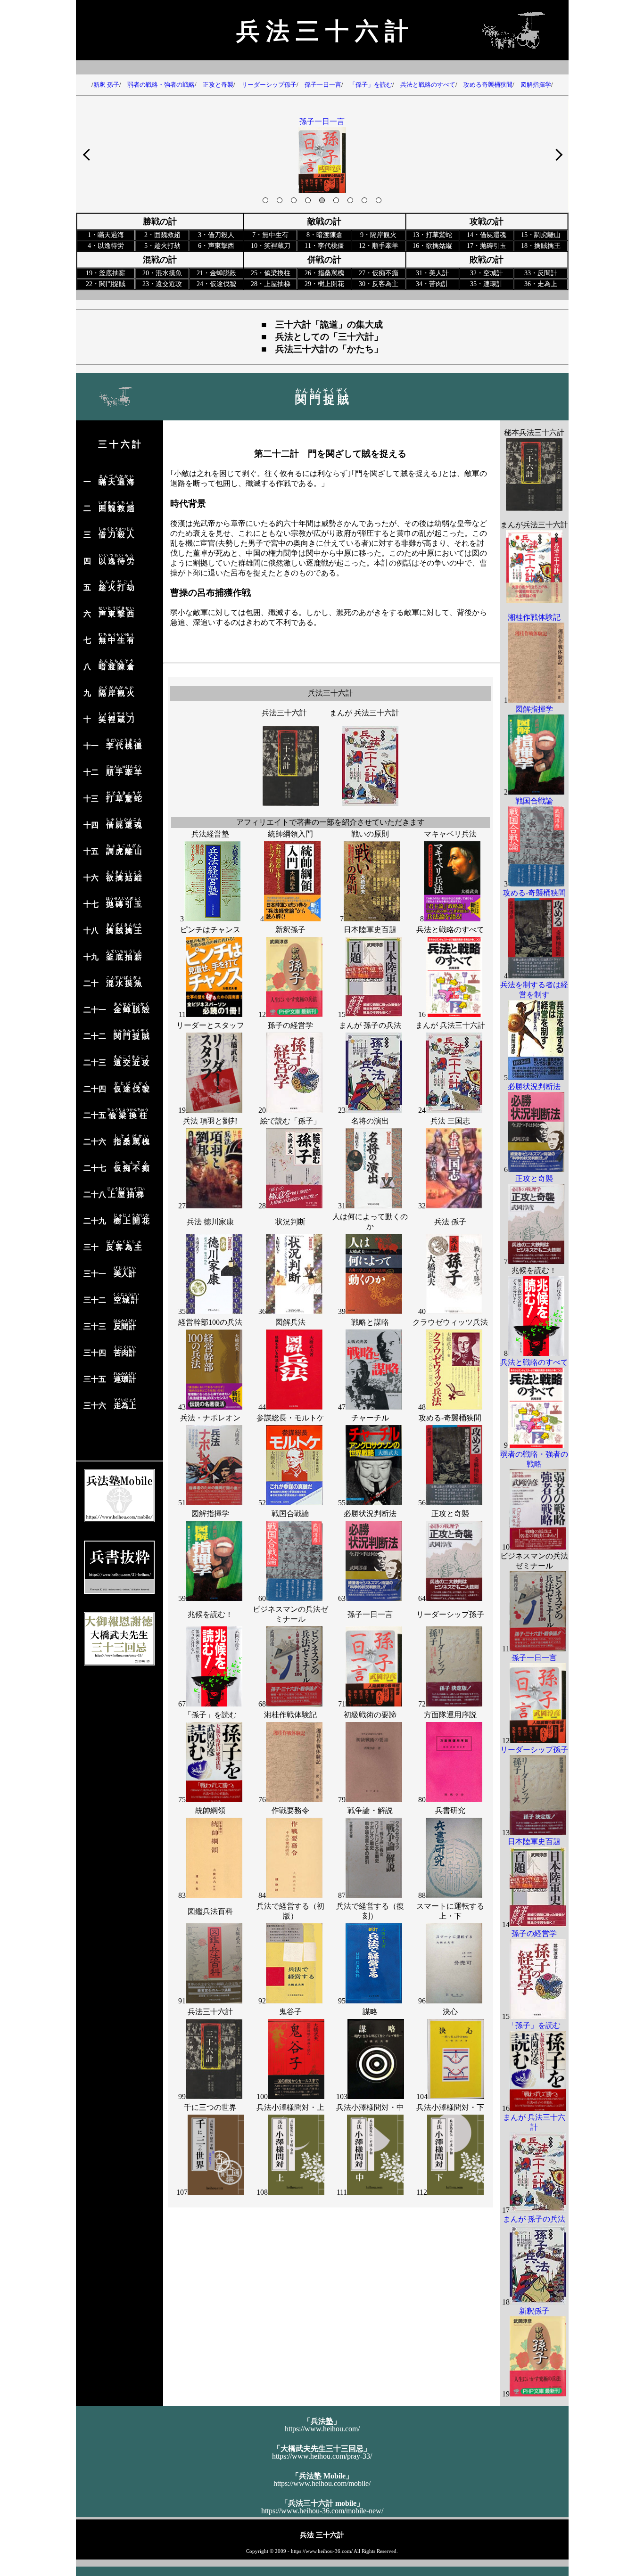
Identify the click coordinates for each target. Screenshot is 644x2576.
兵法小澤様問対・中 (370, 2107)
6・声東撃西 (216, 246)
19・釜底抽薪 (106, 273)
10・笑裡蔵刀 (271, 246)
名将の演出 (370, 1121)
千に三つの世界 (210, 2107)
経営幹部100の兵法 (210, 1322)
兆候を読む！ (210, 1614)
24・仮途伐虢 (216, 284)
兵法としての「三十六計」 (329, 337)
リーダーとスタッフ (210, 1025)
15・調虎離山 (541, 235)
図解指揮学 (533, 85)
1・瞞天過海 (106, 235)
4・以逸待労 (106, 246)
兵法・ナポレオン (210, 1418)
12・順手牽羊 (379, 246)
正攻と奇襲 (215, 85)
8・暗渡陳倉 (325, 235)
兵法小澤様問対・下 (450, 2107)
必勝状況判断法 (370, 1514)
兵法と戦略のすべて (425, 85)
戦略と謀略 (370, 1322)
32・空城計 (487, 273)
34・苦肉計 (432, 284)
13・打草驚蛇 (432, 235)
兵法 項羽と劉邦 (210, 1121)
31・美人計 (432, 273)
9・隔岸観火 (378, 235)
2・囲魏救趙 (162, 235)
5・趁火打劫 (162, 246)
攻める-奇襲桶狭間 (450, 1418)
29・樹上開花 (324, 284)
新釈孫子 (290, 930)
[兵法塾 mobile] (119, 1520)
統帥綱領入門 (290, 834)
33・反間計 (541, 273)
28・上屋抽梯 (271, 284)
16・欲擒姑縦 (432, 246)
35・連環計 (487, 284)
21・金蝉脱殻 (216, 273)
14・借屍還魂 (487, 235)
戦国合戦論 (290, 1514)
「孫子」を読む (368, 85)
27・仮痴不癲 (379, 273)
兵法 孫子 (450, 1222)
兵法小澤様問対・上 (290, 2107)
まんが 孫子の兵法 (370, 1025)
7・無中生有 (270, 235)
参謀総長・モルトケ (290, 1418)
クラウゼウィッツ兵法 (450, 1322)
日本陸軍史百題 (370, 930)
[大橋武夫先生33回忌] (119, 1663)
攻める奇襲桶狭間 (485, 85)
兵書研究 (450, 1810)
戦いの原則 (370, 834)
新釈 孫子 (106, 85)
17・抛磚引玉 (487, 246)
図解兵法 (290, 1322)
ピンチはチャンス (210, 930)
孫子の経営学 (290, 1025)
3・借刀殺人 (216, 235)
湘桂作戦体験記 (290, 1715)
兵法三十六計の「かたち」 (329, 349)
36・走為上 (541, 284)
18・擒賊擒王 (541, 246)
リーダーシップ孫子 (266, 85)
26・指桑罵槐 (324, 273)
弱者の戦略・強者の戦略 (158, 85)
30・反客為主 (379, 284)
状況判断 (290, 1222)
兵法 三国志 (450, 1121)
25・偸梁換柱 (271, 273)
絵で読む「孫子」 (290, 1121)
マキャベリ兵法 (450, 834)
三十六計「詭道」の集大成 (329, 324)
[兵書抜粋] (119, 1591)
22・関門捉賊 (106, 284)
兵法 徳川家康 (210, 1222)
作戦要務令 (290, 1810)
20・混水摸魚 (162, 273)
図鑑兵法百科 (210, 1911)
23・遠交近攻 (162, 284)
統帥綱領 (210, 1810)
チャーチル (370, 1418)
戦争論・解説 (370, 1810)
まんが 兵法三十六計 (364, 713)
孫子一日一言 (320, 85)
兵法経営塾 (210, 834)
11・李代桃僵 (324, 246)
